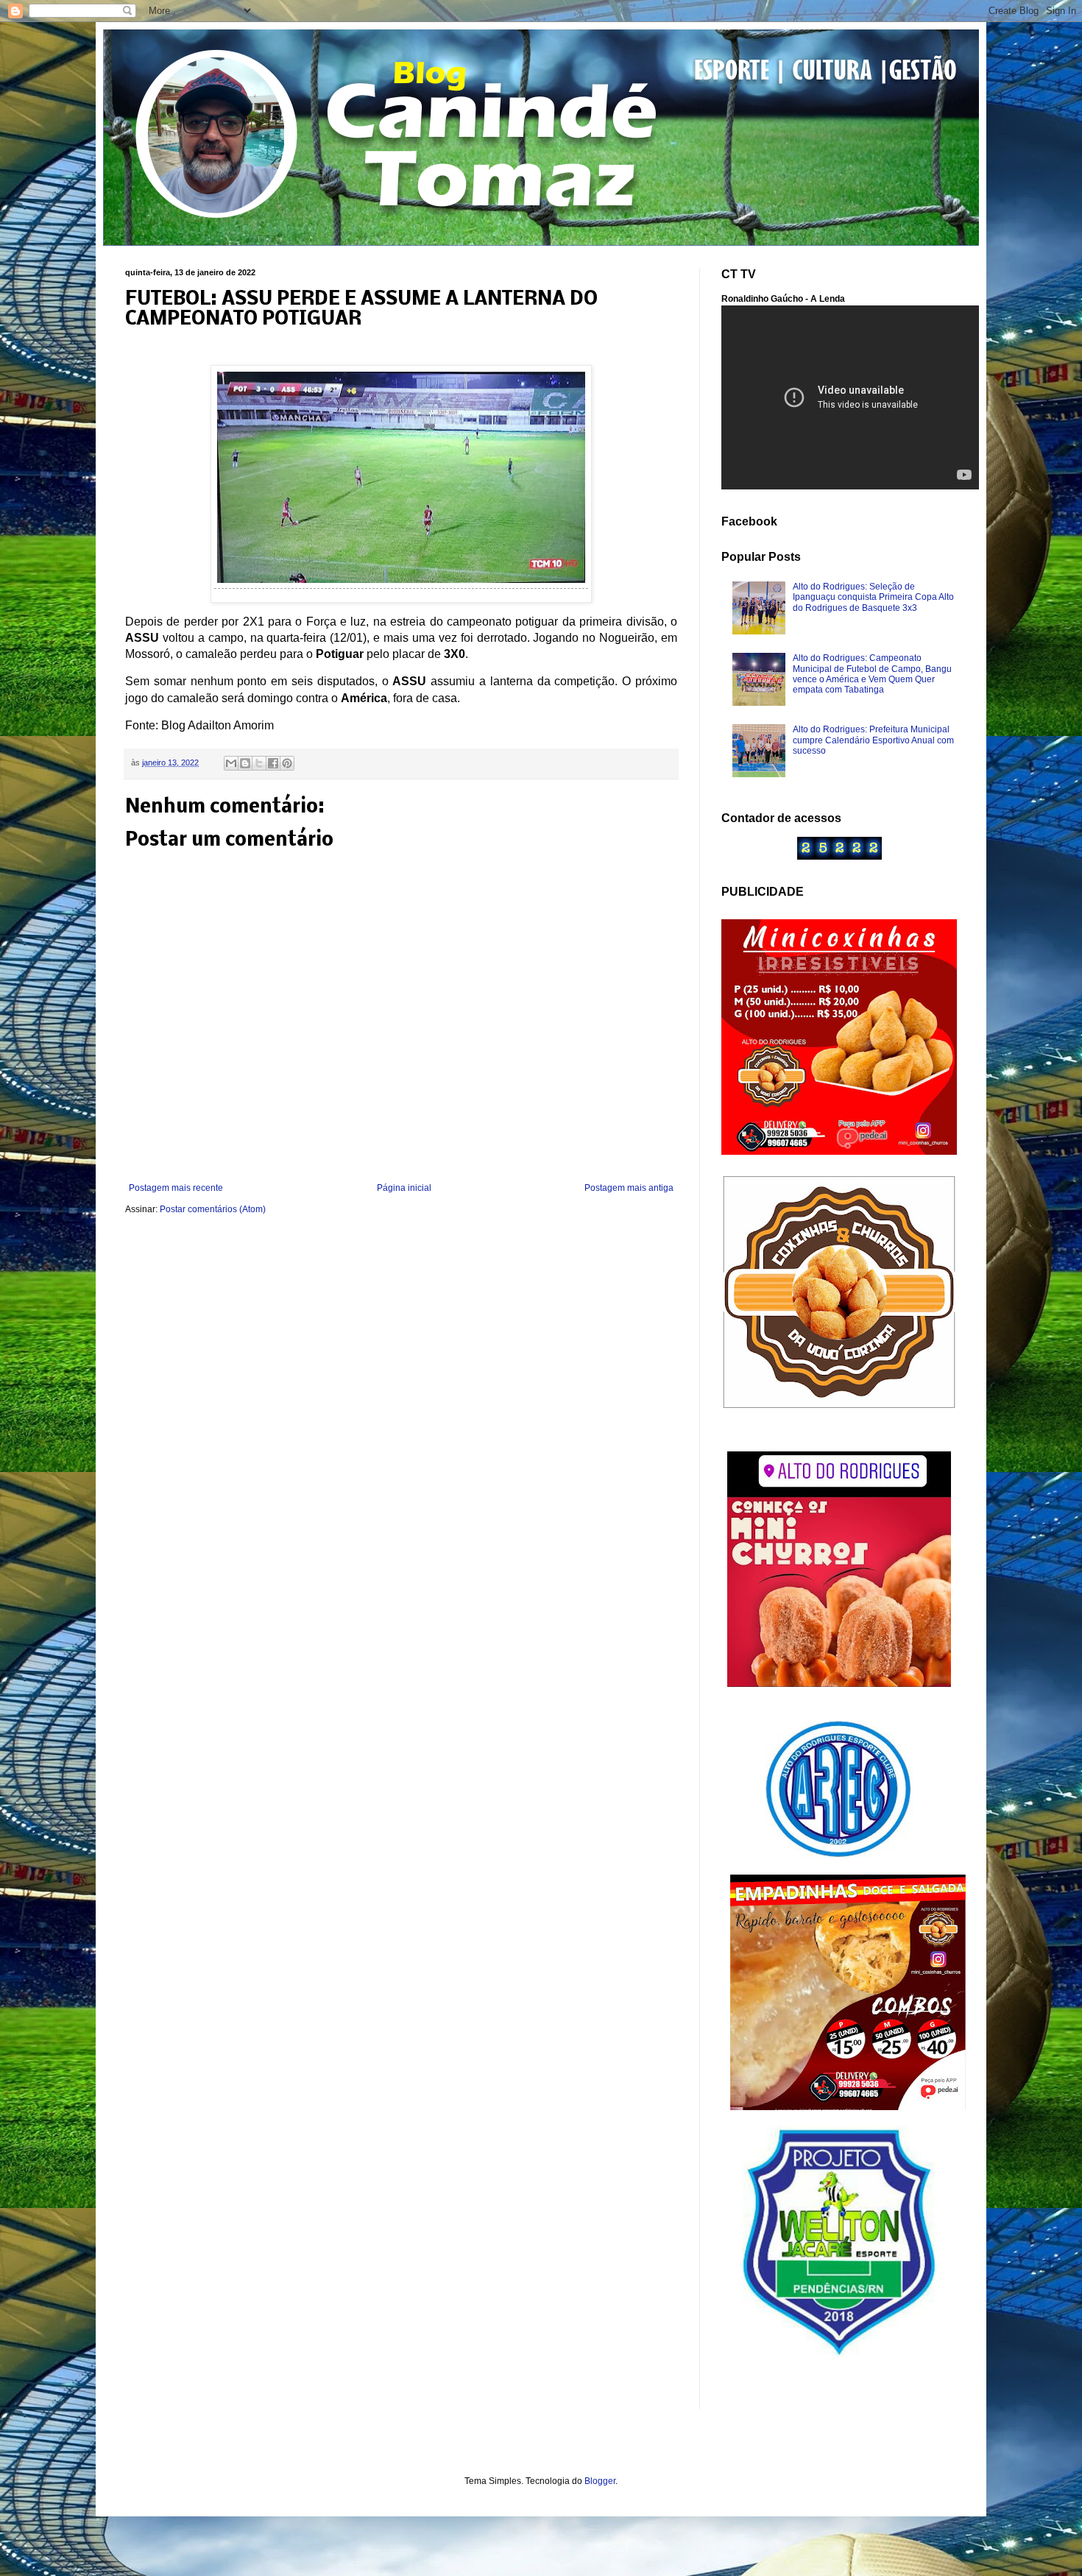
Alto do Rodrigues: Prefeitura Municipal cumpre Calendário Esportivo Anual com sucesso (873, 740)
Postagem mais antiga (629, 1188)
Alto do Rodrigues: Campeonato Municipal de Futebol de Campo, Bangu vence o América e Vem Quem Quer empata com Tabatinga (872, 674)
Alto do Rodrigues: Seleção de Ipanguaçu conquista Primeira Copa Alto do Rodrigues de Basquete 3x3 (873, 597)
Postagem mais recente (176, 1188)
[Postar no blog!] (245, 763)
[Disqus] (401, 1422)
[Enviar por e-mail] (231, 763)
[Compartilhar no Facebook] (273, 763)
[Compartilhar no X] (259, 763)
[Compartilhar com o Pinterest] (287, 763)
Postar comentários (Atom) (213, 1209)
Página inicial (404, 1188)
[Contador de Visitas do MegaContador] (839, 857)
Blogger (600, 2481)
